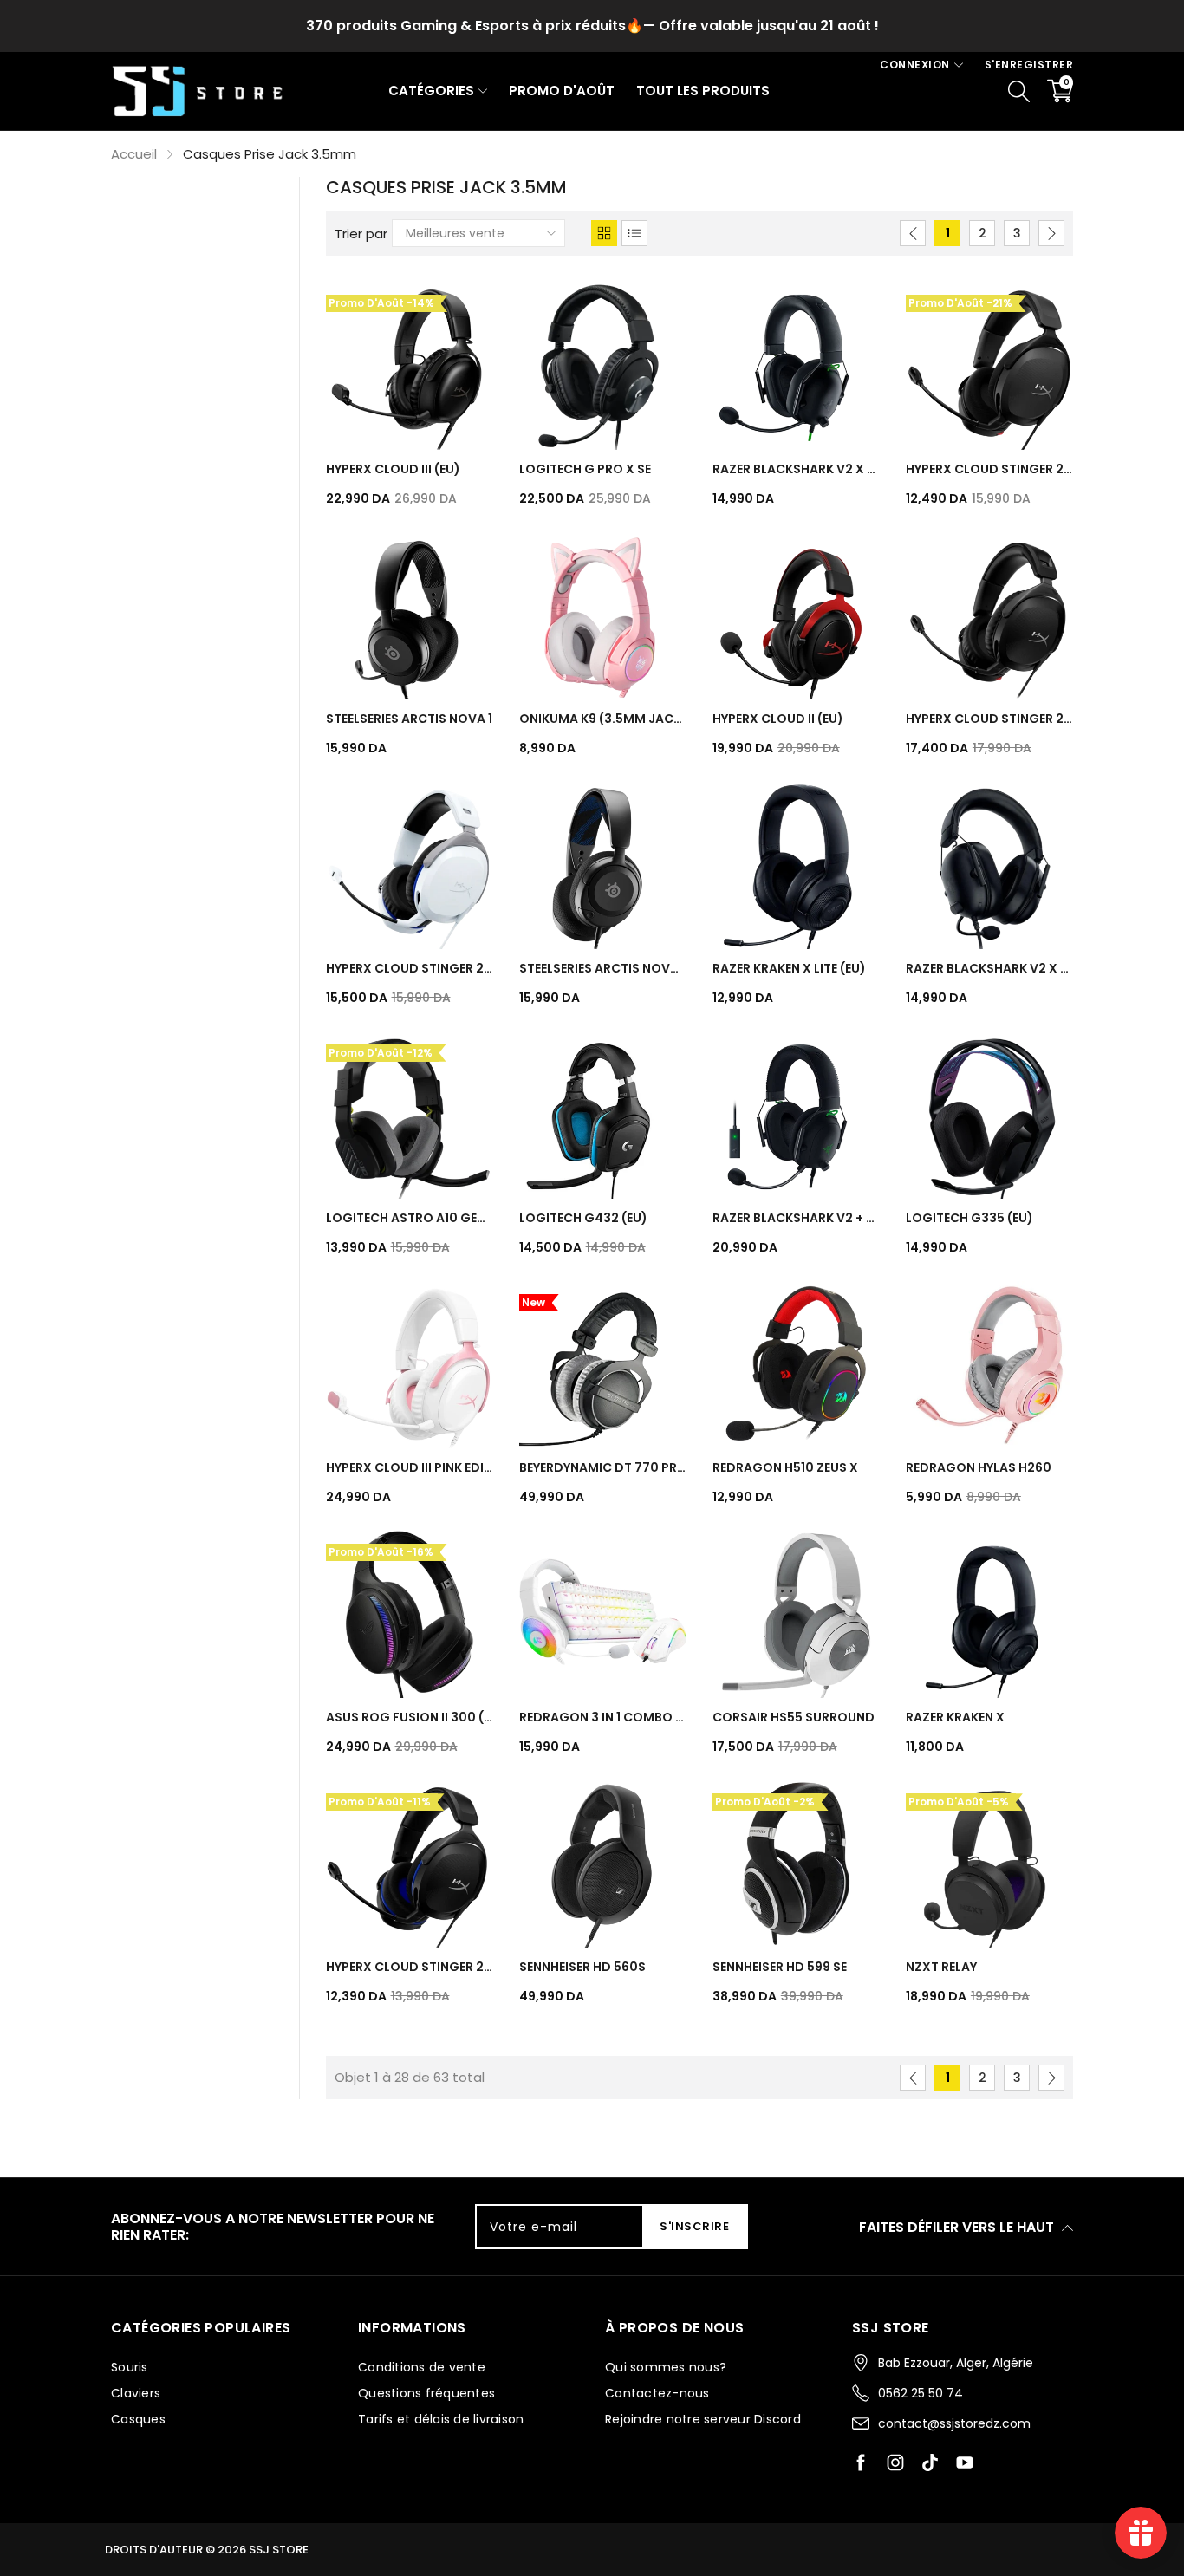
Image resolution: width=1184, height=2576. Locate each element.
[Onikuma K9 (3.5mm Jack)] (603, 616)
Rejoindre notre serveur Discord (703, 2419)
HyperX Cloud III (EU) (393, 469)
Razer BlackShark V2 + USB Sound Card (796, 1218)
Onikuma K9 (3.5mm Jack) (603, 719)
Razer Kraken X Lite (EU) (789, 968)
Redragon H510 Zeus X (785, 1467)
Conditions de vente (422, 2367)
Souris (130, 2367)
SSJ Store (279, 2550)
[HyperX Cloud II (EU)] (796, 616)
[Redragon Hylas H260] (989, 1365)
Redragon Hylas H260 (979, 1467)
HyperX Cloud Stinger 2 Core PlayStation (410, 1967)
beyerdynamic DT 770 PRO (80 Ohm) (603, 1467)
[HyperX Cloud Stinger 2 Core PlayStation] (410, 1864)
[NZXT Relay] (989, 1864)
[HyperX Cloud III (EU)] (410, 365)
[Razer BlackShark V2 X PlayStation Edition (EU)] (989, 865)
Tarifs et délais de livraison (441, 2419)
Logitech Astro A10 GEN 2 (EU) (410, 1218)
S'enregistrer (1029, 65)
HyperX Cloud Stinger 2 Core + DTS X (989, 469)
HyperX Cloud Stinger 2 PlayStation (410, 968)
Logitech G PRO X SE (585, 469)
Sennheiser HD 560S (582, 1967)
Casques (138, 2419)
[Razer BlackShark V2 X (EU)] (796, 365)
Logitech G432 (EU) (583, 1218)
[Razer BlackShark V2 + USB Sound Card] (796, 1115)
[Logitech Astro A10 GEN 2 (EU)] (410, 1115)
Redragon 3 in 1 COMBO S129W (603, 1717)
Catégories (431, 91)
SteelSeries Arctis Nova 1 (409, 719)
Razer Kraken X (955, 1717)
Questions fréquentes (426, 2393)
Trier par (361, 234)
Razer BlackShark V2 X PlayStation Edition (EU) (989, 968)
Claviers (136, 2393)
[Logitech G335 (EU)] (989, 1115)
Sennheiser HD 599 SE (780, 1967)
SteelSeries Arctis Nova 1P (603, 968)
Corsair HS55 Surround (794, 1717)
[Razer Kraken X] (989, 1614)
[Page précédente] (913, 233)
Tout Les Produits (703, 91)
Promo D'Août (562, 91)
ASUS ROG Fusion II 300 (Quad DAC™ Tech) (410, 1717)
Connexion (915, 65)
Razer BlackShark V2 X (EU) (796, 469)
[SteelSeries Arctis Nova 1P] (603, 865)
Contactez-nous (657, 2393)
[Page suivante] (1051, 233)
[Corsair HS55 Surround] (796, 1614)
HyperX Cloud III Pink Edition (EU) (410, 1467)
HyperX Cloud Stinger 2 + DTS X (989, 719)
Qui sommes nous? (666, 2367)
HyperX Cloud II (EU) (778, 719)
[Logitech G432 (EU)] (603, 1115)
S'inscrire (694, 2226)
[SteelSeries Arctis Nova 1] (410, 616)
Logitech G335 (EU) (969, 1218)
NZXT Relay (941, 1967)
